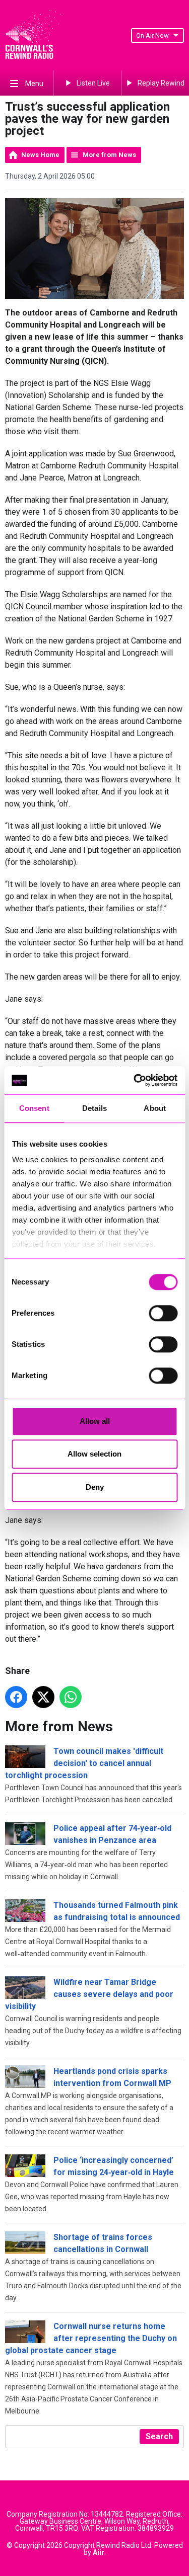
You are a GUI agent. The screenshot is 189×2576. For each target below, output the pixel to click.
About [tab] (155, 1108)
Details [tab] (94, 1108)
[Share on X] (43, 1697)
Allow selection (94, 1454)
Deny (95, 1487)
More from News (109, 155)
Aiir (99, 2552)
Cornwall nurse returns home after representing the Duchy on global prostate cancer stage (91, 2338)
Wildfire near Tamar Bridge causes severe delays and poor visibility (89, 1994)
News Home (40, 155)
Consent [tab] (34, 1108)
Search (159, 2436)
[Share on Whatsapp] (71, 1697)
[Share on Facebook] (16, 1697)
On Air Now (152, 35)
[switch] (163, 1313)
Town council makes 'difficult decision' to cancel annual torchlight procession (84, 1763)
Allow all (95, 1421)
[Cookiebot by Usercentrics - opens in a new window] (135, 1080)
